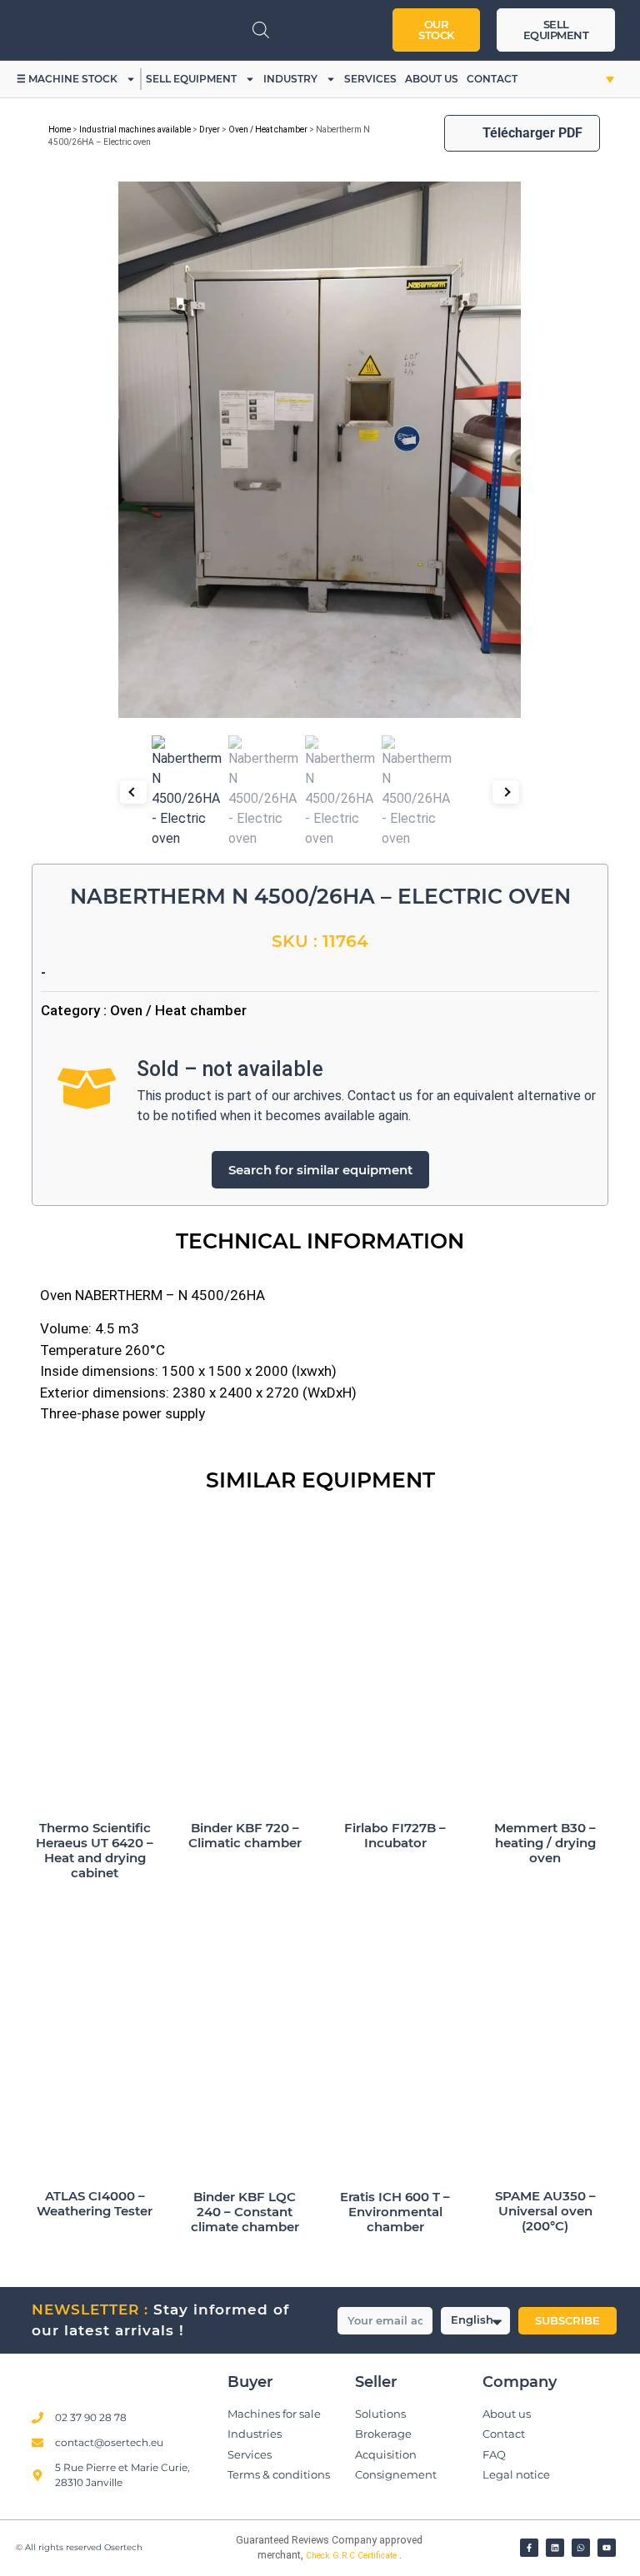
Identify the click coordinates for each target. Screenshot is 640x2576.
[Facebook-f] (529, 2548)
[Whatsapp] (581, 2548)
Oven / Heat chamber (268, 130)
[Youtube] (607, 2548)
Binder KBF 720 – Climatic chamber (245, 1835)
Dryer (210, 130)
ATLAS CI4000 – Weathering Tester (95, 2203)
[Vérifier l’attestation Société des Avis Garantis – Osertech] (202, 2545)
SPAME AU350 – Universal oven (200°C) (545, 2211)
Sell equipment (191, 79)
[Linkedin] (555, 2548)
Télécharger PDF (532, 133)
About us (432, 79)
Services (370, 79)
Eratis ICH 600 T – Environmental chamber (395, 2212)
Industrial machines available (135, 130)
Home (60, 130)
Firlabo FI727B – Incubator (395, 1835)
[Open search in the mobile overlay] (261, 30)
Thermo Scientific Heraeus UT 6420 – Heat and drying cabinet (95, 1850)
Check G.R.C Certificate (352, 2556)
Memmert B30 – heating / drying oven (545, 1843)
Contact (492, 79)
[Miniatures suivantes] (506, 792)
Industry (290, 79)
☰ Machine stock (67, 79)
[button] (595, 79)
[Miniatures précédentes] (133, 792)
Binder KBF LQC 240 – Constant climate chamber (245, 2212)
